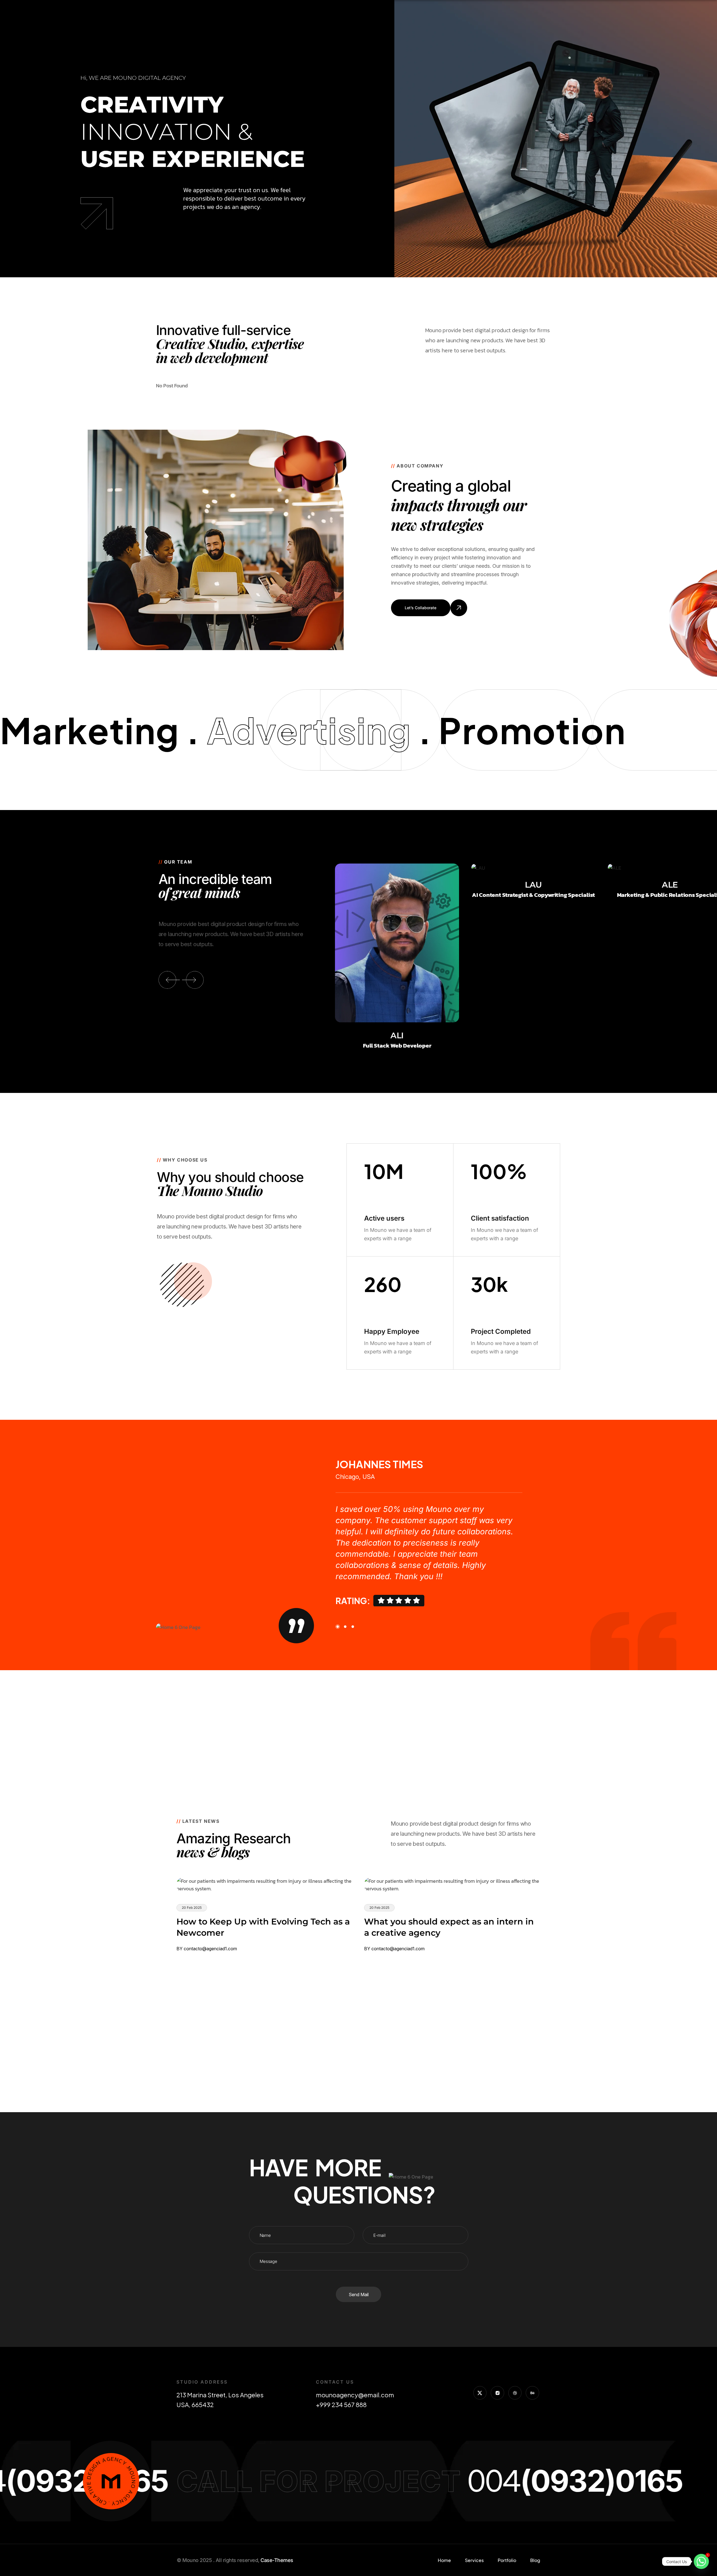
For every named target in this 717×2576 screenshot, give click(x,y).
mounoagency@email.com (356, 2395)
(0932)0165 (462, 2481)
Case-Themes (277, 2560)
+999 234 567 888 (341, 2405)
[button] (167, 980)
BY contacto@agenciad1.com (207, 1949)
